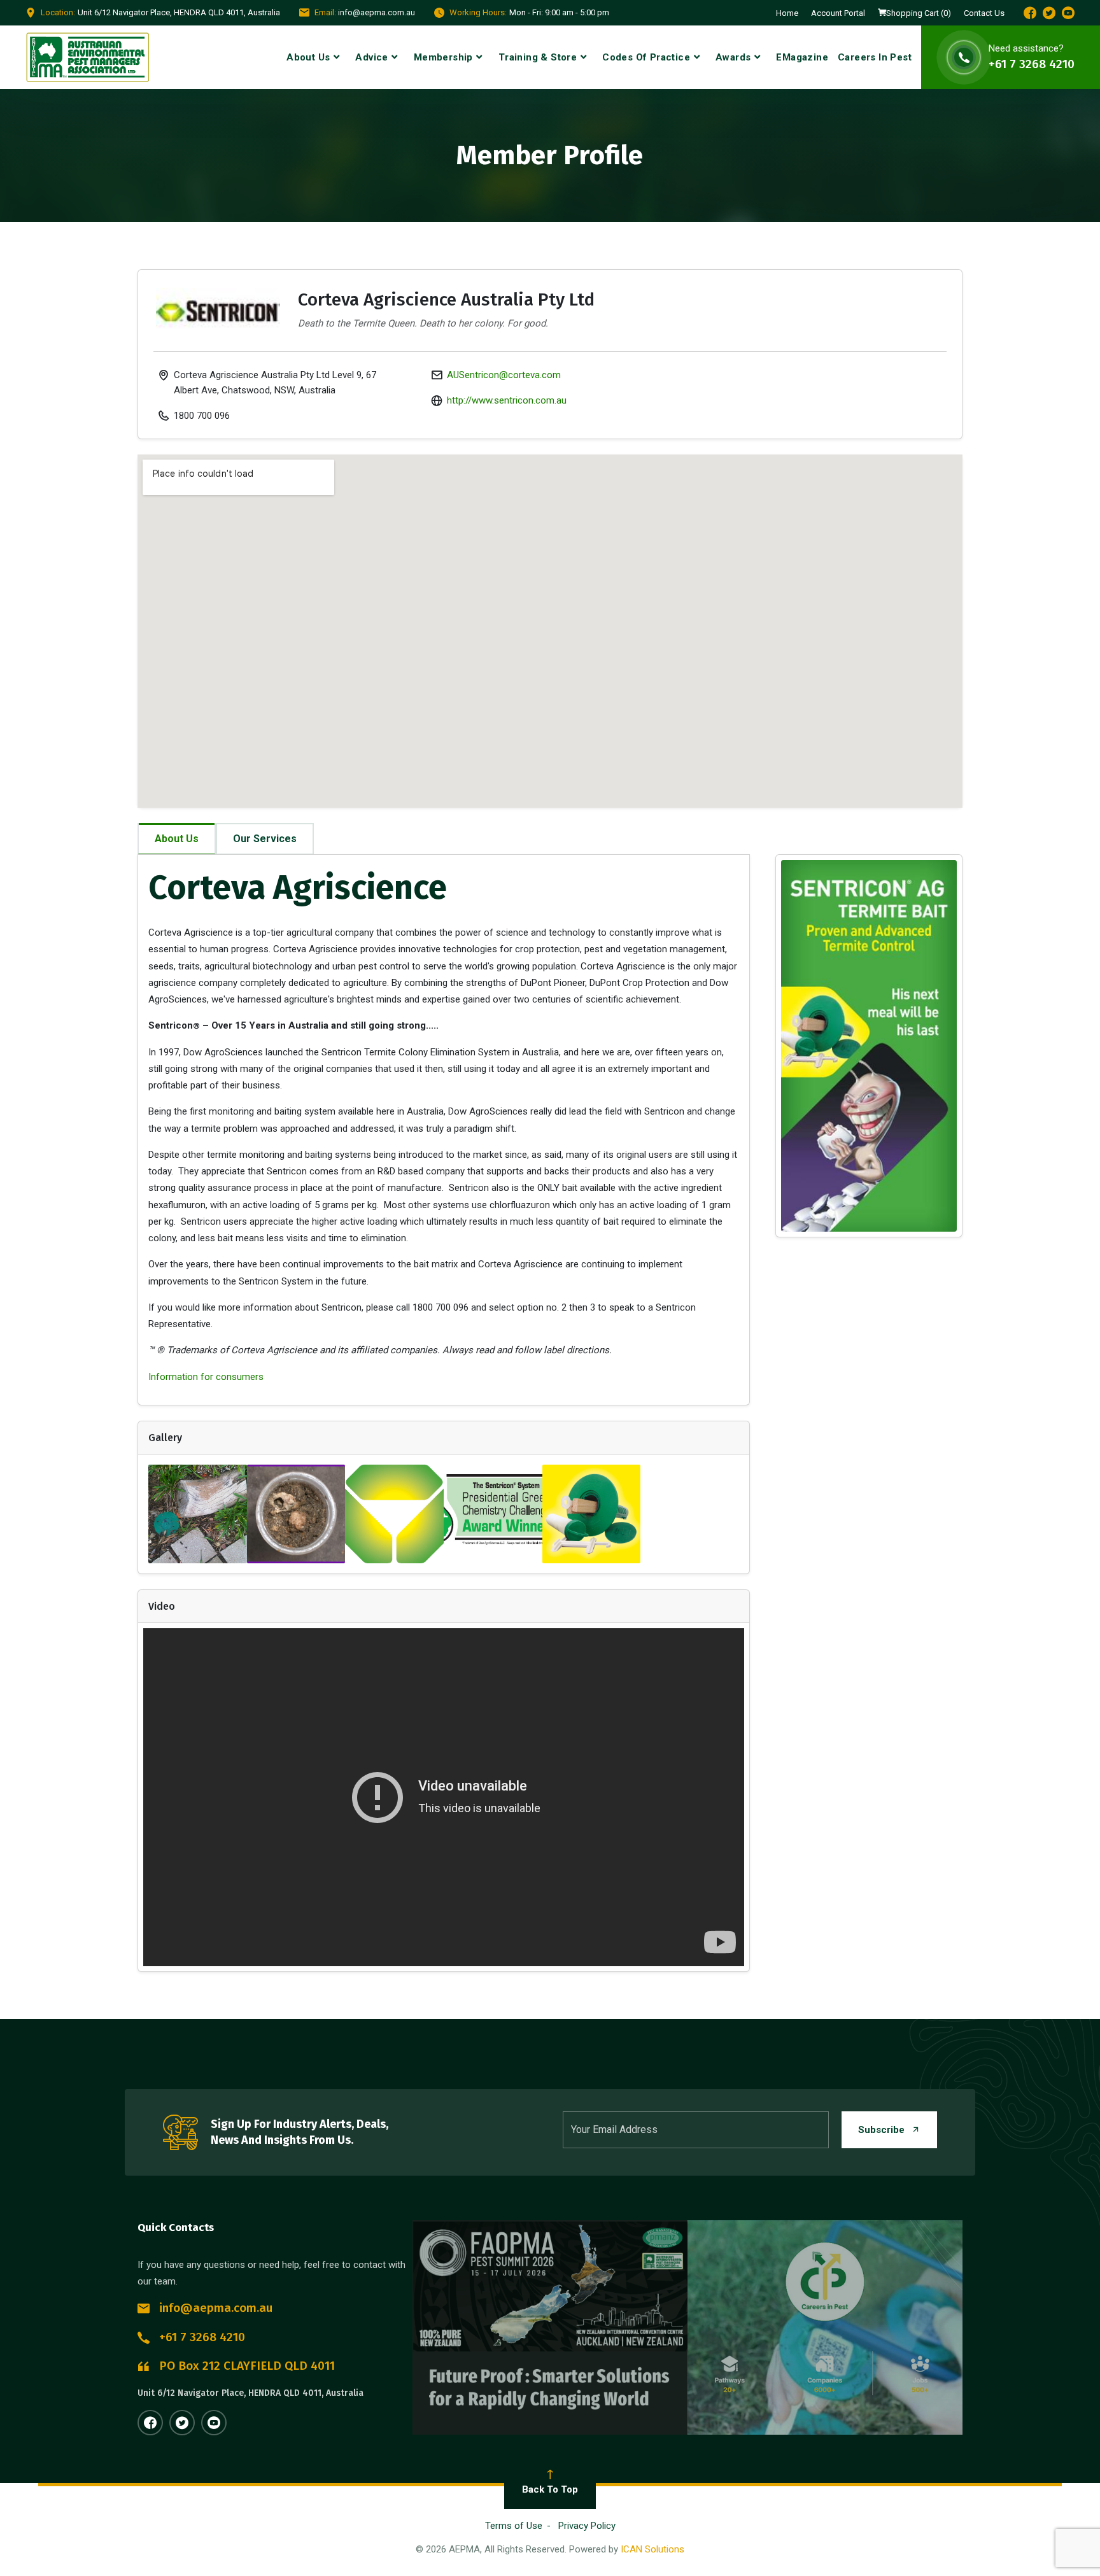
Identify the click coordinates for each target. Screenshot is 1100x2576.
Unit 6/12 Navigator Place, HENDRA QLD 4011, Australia (250, 2393)
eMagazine (802, 57)
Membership (443, 57)
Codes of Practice (646, 57)
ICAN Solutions (652, 2549)
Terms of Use (514, 2526)
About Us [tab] (177, 839)
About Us (308, 57)
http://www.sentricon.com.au (507, 400)
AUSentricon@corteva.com (504, 375)
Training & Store (538, 57)
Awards (733, 57)
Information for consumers (206, 1377)
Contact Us (984, 13)
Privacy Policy (587, 2526)
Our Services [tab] (265, 839)
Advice (371, 57)
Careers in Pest (875, 57)
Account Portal (838, 13)
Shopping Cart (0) (919, 13)
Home (787, 13)
